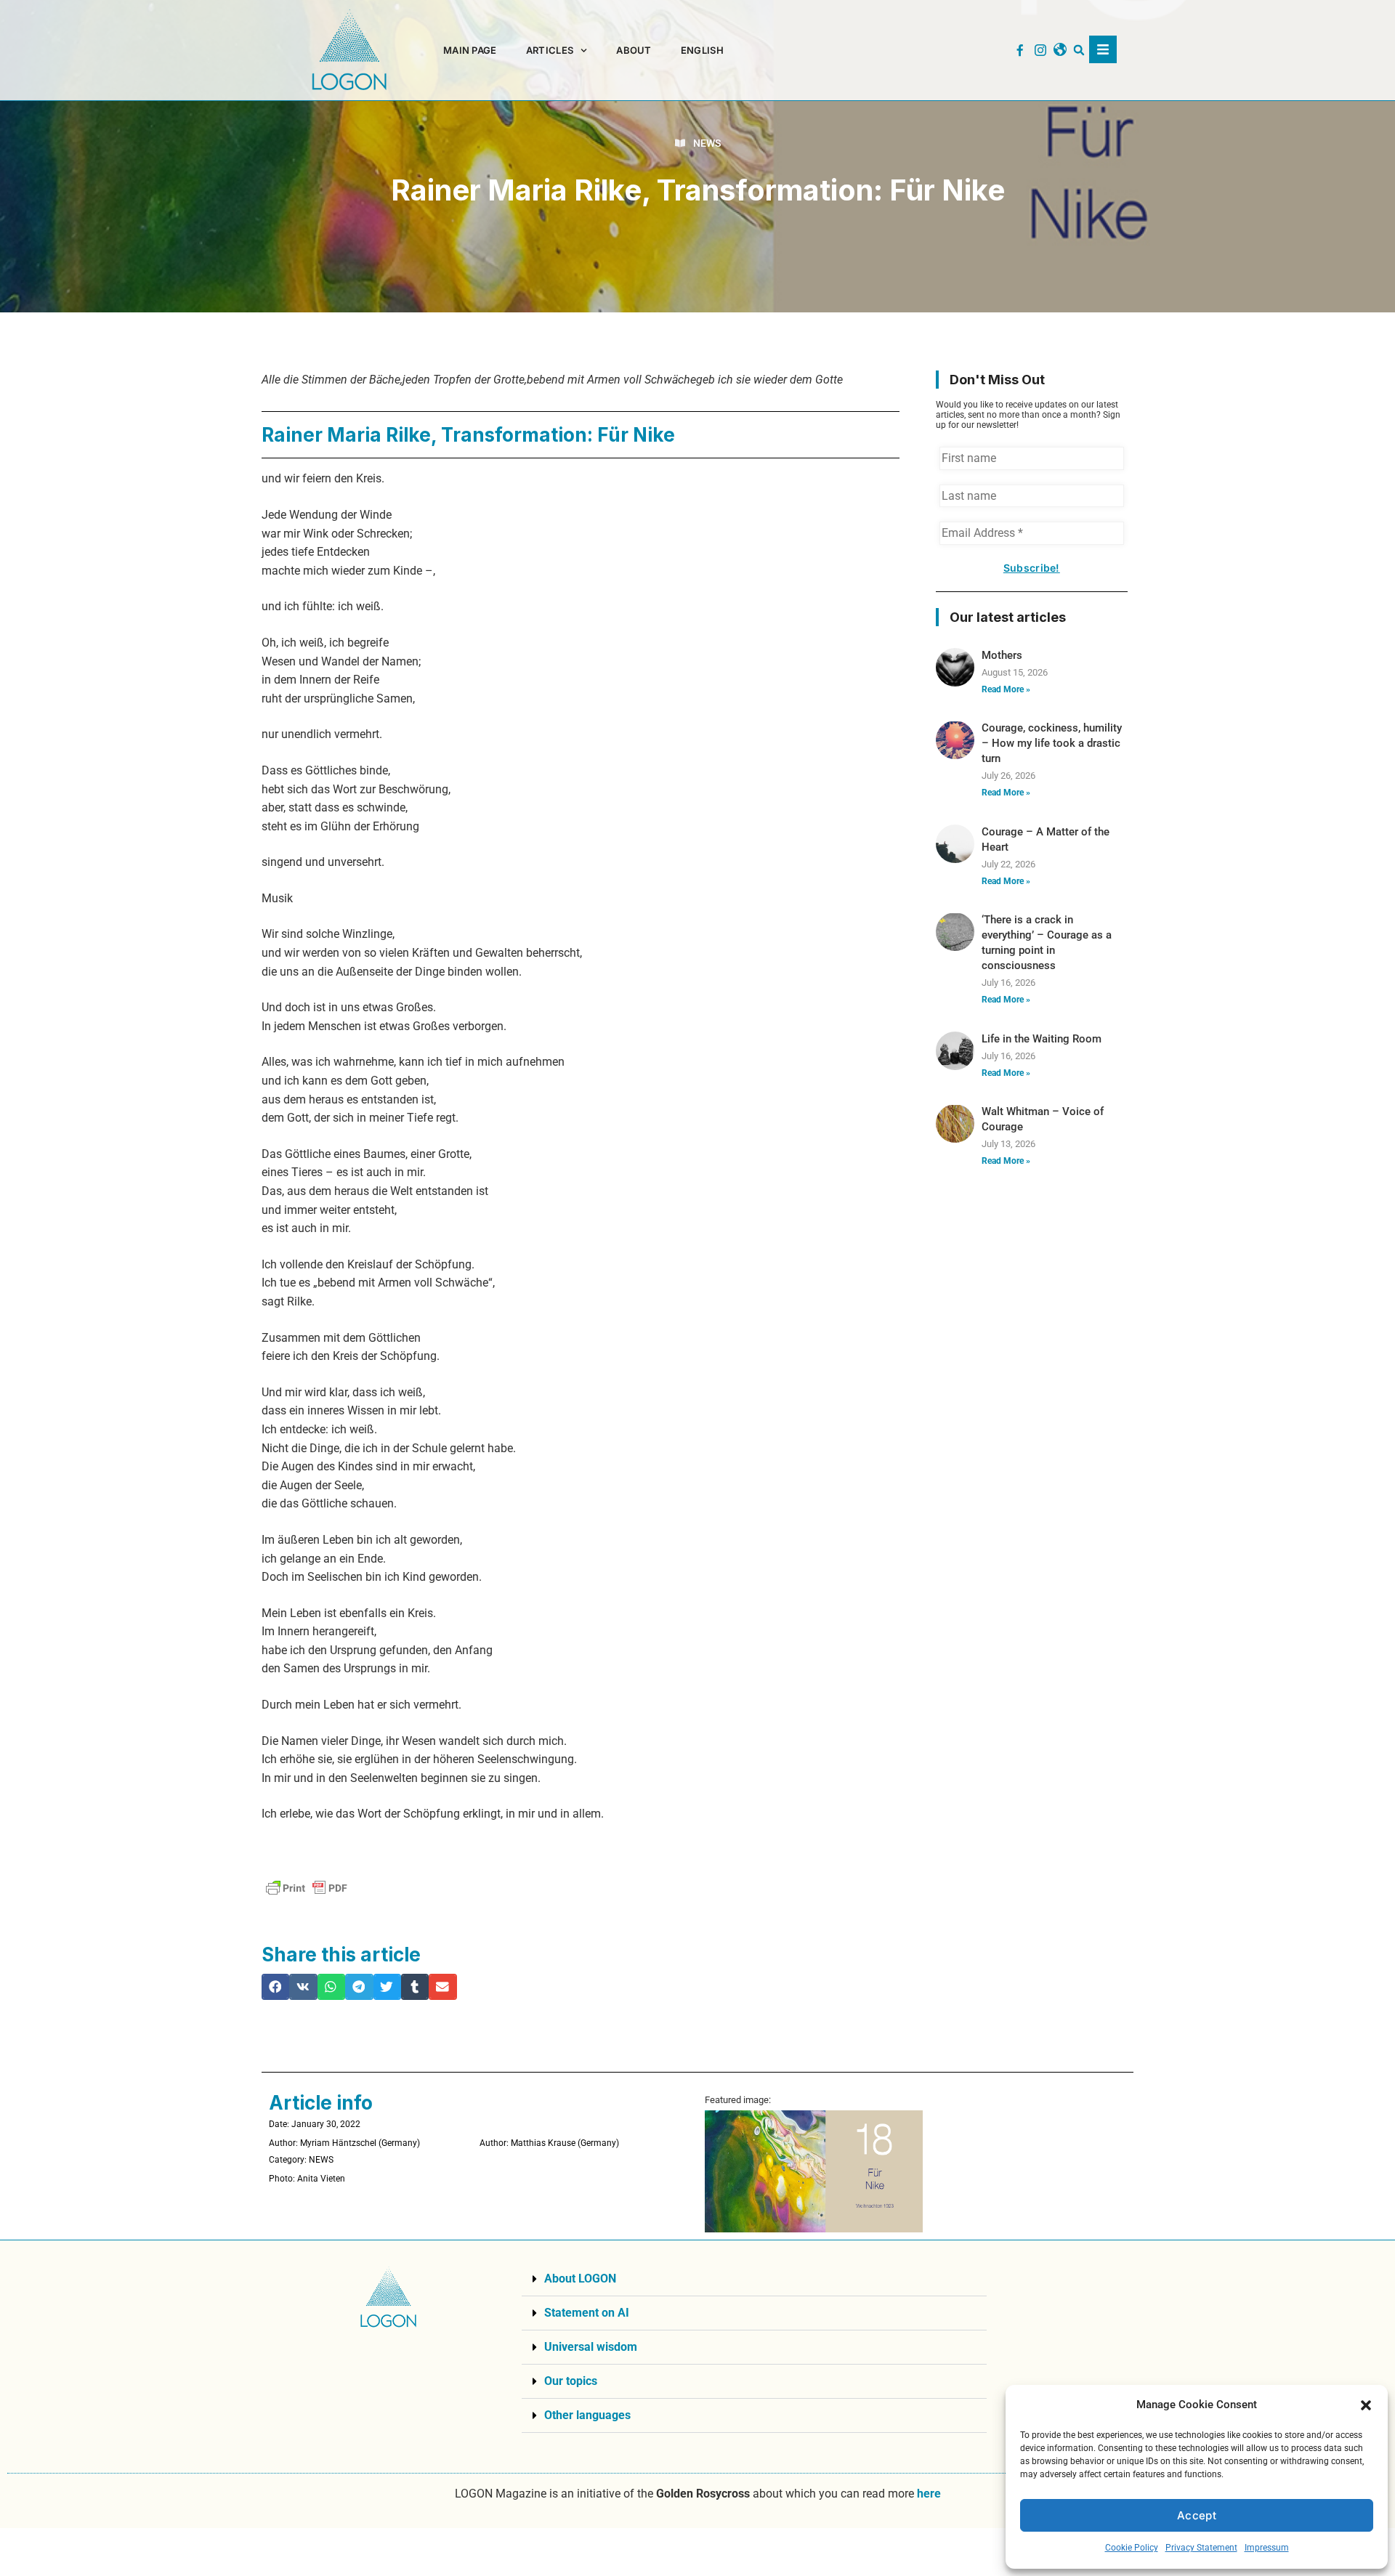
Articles (550, 50)
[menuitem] (702, 50)
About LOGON (580, 2279)
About (634, 50)
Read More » (1006, 689)
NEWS (707, 143)
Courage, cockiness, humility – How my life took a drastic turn (1052, 743)
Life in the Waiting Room (1042, 1039)
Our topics (571, 2381)
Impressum (1267, 2548)
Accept (1197, 2515)
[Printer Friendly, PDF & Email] (307, 1888)
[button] (1366, 2405)
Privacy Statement (1201, 2548)
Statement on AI (587, 2313)
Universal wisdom (591, 2347)
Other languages (587, 2415)
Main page (470, 50)
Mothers (1002, 655)
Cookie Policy (1132, 2548)
